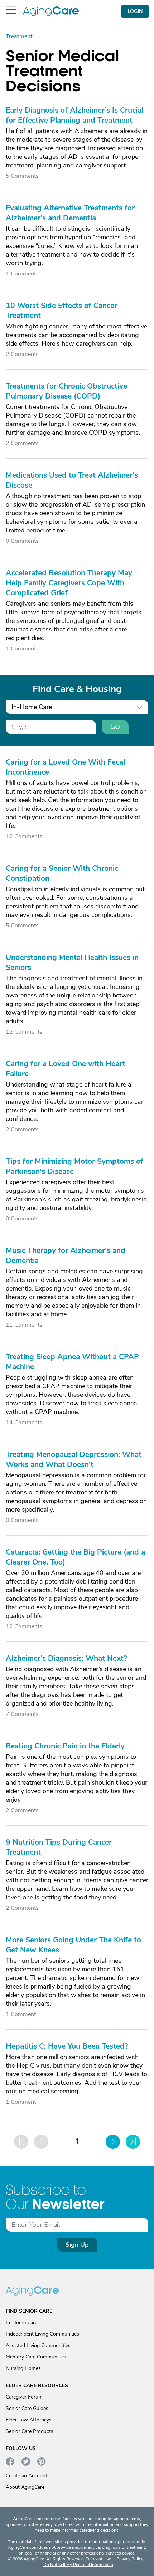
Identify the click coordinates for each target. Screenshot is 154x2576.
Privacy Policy (130, 2559)
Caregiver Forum (24, 2397)
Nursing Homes (23, 2368)
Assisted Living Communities (38, 2345)
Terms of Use (98, 2559)
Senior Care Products (30, 2431)
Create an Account (27, 2476)
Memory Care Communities (36, 2357)
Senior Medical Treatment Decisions (62, 71)
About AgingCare (25, 2487)
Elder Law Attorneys (29, 2420)
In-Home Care (21, 2323)
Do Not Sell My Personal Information (78, 2565)
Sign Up (77, 2245)
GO (115, 727)
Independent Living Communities (42, 2334)
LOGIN (135, 11)
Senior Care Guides (27, 2408)
